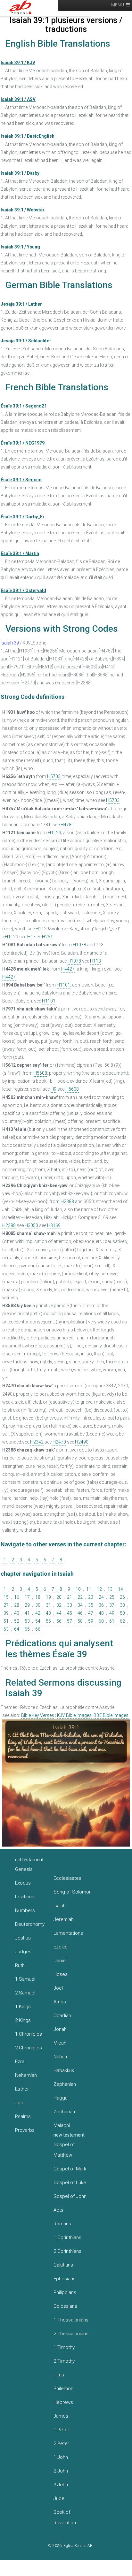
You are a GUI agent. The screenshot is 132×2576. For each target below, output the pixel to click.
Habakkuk (64, 2070)
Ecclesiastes (67, 1878)
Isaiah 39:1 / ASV (18, 99)
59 (91, 1621)
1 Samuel (25, 1979)
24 (101, 1597)
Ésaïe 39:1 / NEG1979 (23, 443)
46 (80, 1613)
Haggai (61, 2098)
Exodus (23, 1883)
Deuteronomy (30, 1924)
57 (70, 1621)
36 (101, 1605)
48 (101, 1613)
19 (48, 1597)
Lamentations (68, 1933)
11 (89, 1589)
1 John (61, 2457)
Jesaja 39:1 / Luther (21, 304)
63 (6, 1629)
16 (17, 1597)
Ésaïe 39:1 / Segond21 (24, 406)
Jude (59, 2498)
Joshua (23, 1938)
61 (112, 1621)
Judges (23, 1952)
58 (80, 1621)
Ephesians (65, 2279)
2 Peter (61, 2443)
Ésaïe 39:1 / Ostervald (23, 591)
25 (112, 1597)
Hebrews (63, 2402)
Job (19, 2103)
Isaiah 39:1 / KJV (18, 63)
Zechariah (64, 2112)
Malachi (62, 2125)
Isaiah (60, 1906)
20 (59, 1597)
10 (78, 1589)
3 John (61, 2485)
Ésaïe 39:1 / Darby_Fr (23, 517)
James (61, 2416)
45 (70, 1613)
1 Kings (23, 2007)
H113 (95, 961)
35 (91, 1605)
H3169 (54, 1225)
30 (38, 1605)
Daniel (60, 1961)
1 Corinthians (67, 2237)
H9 (54, 1089)
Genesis (24, 1869)
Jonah (60, 2029)
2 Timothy (64, 2361)
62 (122, 1621)
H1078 (79, 945)
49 (112, 1613)
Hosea (61, 1974)
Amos (60, 2002)
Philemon (63, 2389)
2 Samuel (25, 1993)
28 (17, 1605)
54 (38, 1621)
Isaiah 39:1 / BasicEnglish (28, 136)
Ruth (20, 1965)
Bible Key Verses (38, 1715)
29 (27, 1605)
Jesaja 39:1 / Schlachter (26, 341)
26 (122, 1597)
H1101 (63, 985)
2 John (61, 2471)
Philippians (65, 2292)
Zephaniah (65, 2084)
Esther (22, 2089)
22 (80, 1597)
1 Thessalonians (71, 2320)
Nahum (61, 2057)
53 (27, 1621)
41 (27, 1613)
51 (6, 1621)
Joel (58, 1988)
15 (6, 1597)
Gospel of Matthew (64, 2150)
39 (6, 1613)
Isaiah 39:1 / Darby (20, 173)
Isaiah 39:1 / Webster (23, 210)
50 (122, 1613)
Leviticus (25, 1897)
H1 (38, 929)
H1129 (54, 833)
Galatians (63, 2265)
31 (48, 1605)
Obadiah (62, 2016)
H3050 (31, 1225)
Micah (60, 2043)
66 (38, 1629)
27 (6, 1605)
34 (80, 1605)
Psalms (23, 2116)
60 (101, 1621)
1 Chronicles (29, 2034)
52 (17, 1621)
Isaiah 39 (10, 643)
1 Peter (61, 2430)
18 (38, 1597)
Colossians (65, 2306)
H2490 (82, 1442)
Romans (62, 2224)
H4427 (68, 969)
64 (17, 1629)
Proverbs (25, 2130)
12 (99, 1589)
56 (59, 1621)
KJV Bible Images (74, 1715)
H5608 (40, 1073)
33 (70, 1605)
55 (48, 1621)
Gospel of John (70, 2196)
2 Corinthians (67, 2251)
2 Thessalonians (71, 2334)
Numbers (25, 1910)
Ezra (20, 2062)
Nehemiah (26, 2075)
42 (38, 1613)
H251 (47, 937)
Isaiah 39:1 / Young (20, 247)
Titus (59, 2375)
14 (120, 1589)
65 (27, 1629)
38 (122, 1605)
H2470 (59, 1442)
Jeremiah (64, 1919)
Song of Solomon (73, 1892)
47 (91, 1613)
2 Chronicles (29, 2048)
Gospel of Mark (70, 2169)
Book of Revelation (65, 2517)
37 (112, 1605)
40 (17, 1613)
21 (70, 1597)
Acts (58, 2210)
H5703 (54, 776)
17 (27, 1597)
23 (91, 1597)
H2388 (67, 1201)
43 (48, 1613)
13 (110, 1589)
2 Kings (23, 2020)
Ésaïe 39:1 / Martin (20, 553)
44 (59, 1613)
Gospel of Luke (70, 2183)
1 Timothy (64, 2347)
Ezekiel (61, 1947)
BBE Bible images (111, 1715)
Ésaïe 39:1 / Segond (21, 480)
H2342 (37, 1442)
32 (59, 1605)
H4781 (67, 825)
